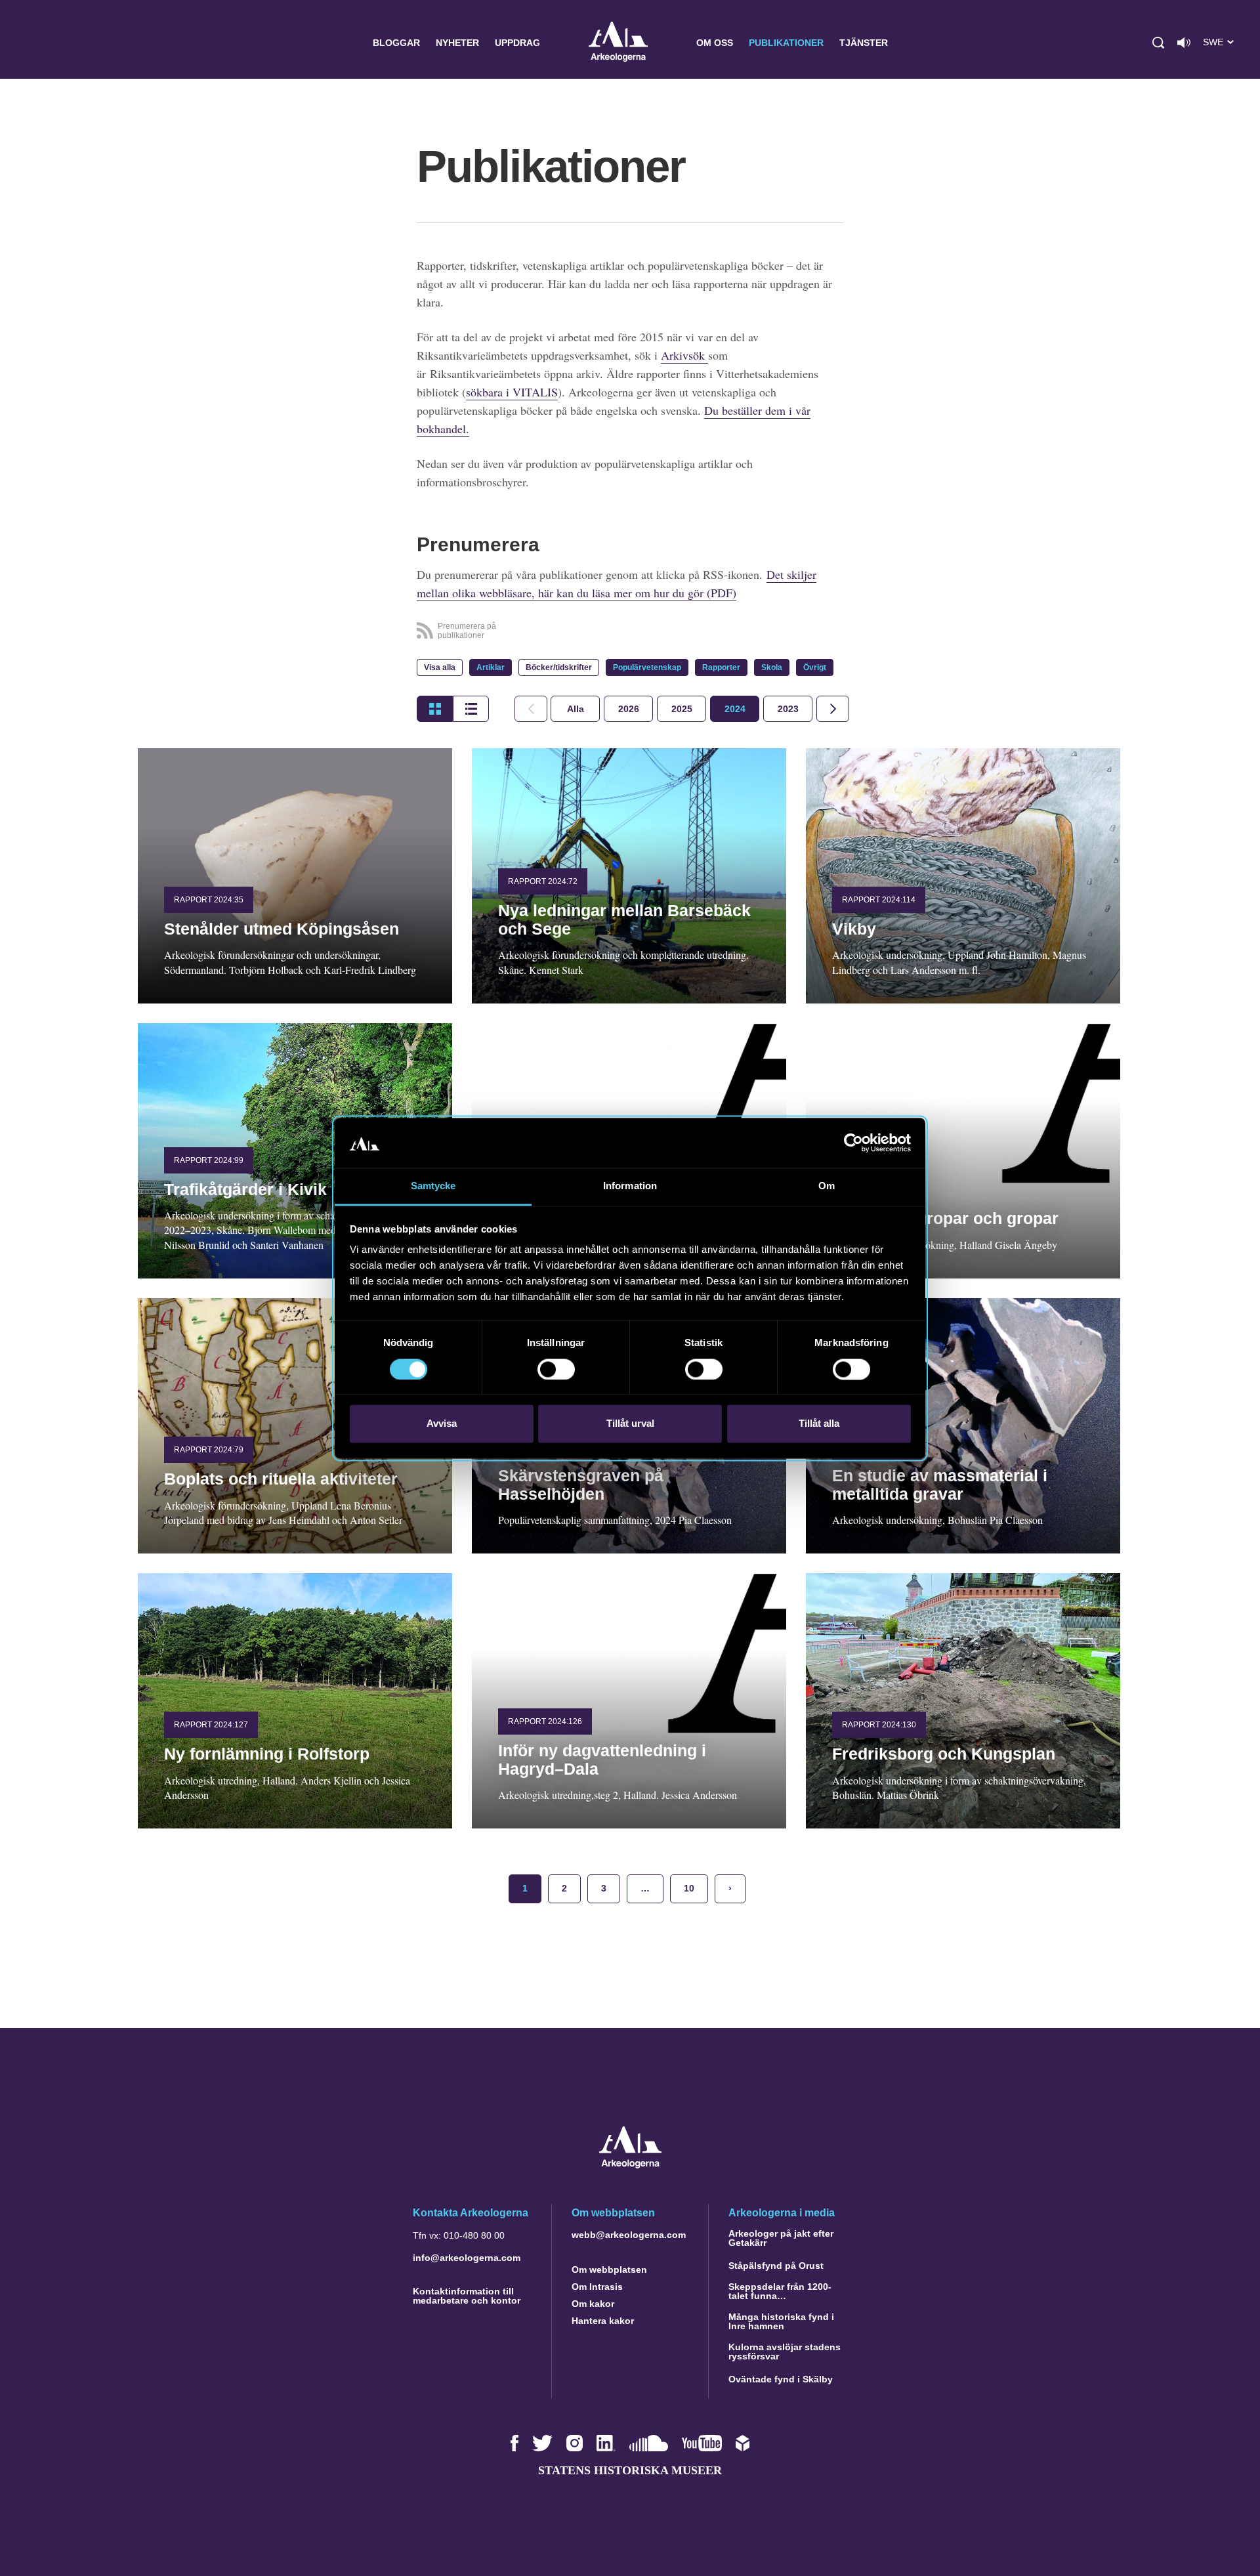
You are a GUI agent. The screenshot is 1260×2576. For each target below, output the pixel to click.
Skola (772, 667)
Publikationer (786, 43)
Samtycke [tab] (433, 1186)
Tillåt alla (819, 1424)
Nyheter (457, 43)
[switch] (556, 1369)
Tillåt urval (630, 1424)
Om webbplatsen (609, 2270)
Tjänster (864, 43)
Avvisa (442, 1424)
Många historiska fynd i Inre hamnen (781, 2321)
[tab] (628, 709)
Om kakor (593, 2304)
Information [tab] (630, 1186)
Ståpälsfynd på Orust (776, 2266)
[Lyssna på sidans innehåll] (1184, 43)
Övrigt (815, 667)
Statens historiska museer (630, 2470)
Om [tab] (827, 1186)
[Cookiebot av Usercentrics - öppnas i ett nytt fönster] (853, 1143)
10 (689, 1888)
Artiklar (491, 667)
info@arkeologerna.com (467, 2258)
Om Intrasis (597, 2287)
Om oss (715, 43)
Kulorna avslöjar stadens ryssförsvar (785, 2352)
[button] (1158, 43)
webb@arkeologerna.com (629, 2235)
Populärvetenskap (647, 667)
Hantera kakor (603, 2321)
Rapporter (721, 667)
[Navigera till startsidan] (630, 2165)
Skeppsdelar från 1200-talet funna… (780, 2291)
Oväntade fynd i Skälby (781, 2379)
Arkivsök (684, 355)
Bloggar (396, 43)
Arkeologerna (618, 43)
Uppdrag (517, 43)
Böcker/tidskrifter (559, 667)
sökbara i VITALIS (512, 392)
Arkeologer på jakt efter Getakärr (781, 2238)
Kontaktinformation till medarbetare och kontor (467, 2296)
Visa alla (440, 667)
